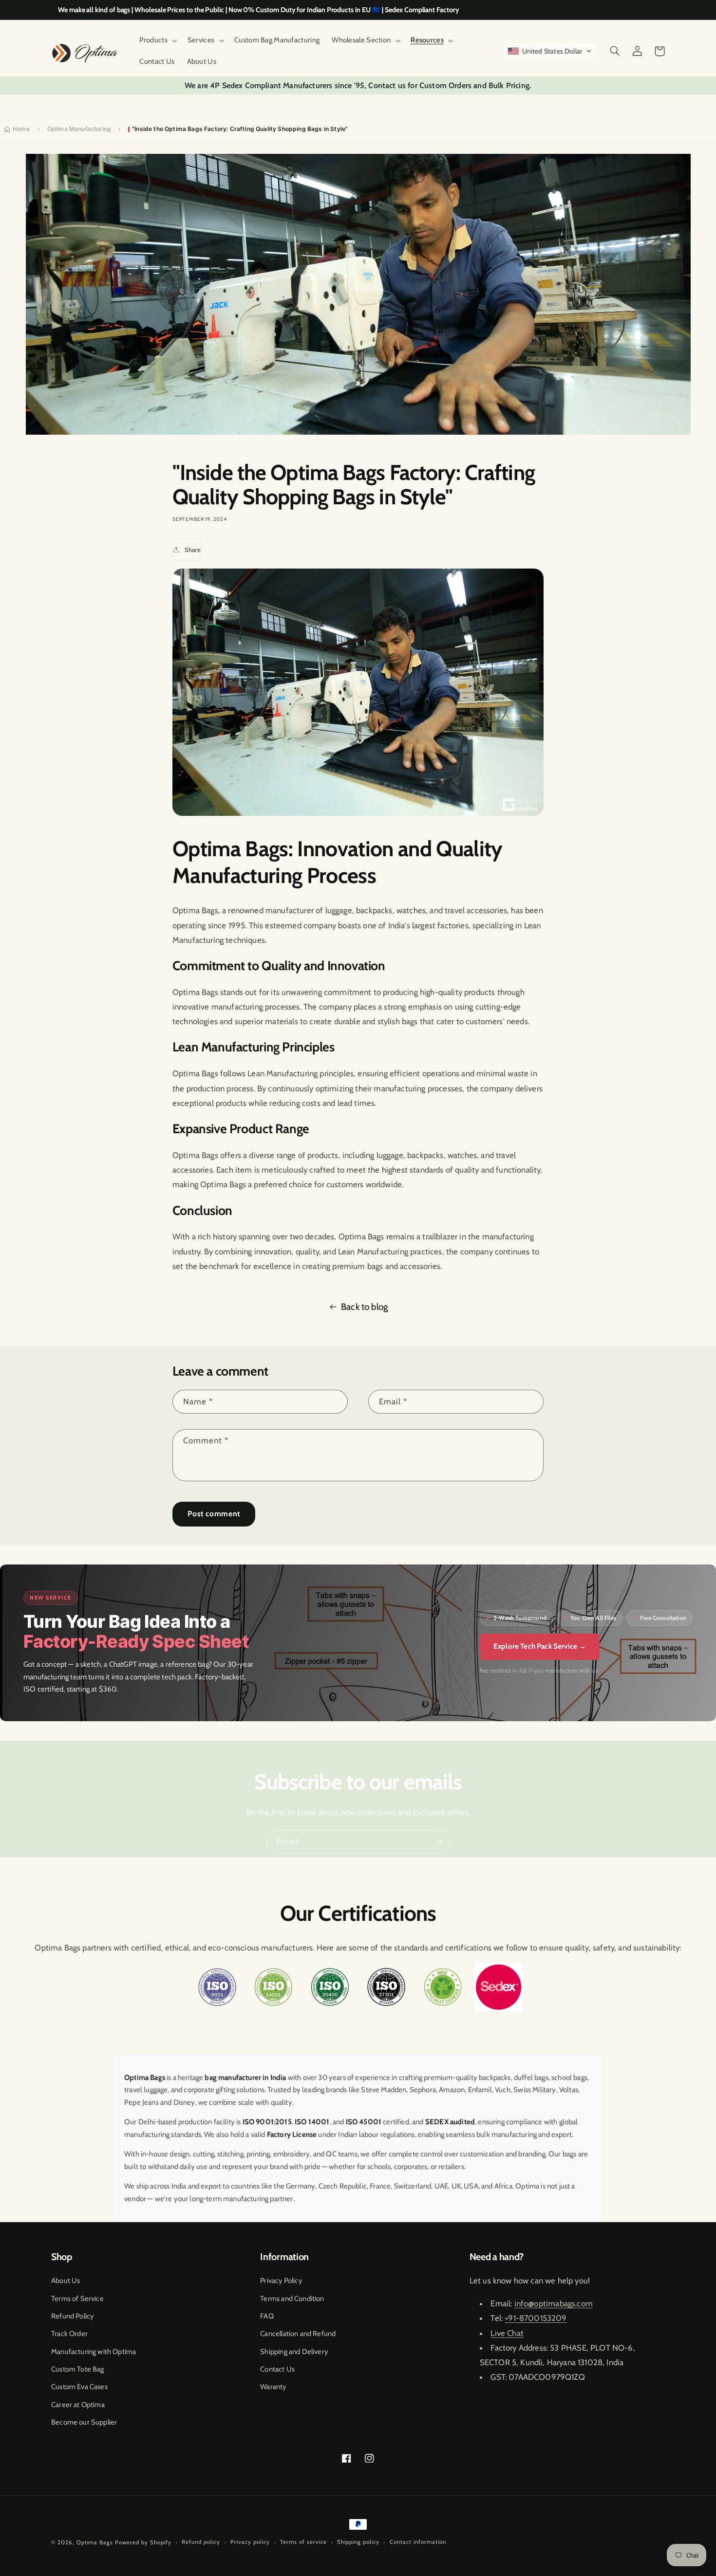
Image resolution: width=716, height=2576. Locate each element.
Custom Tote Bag (78, 2369)
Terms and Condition (292, 2299)
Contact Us (277, 2369)
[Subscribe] (438, 1842)
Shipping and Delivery (294, 2352)
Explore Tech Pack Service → (540, 1646)
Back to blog (364, 1307)
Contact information (418, 2542)
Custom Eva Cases (79, 2387)
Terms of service (303, 2542)
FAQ (267, 2316)
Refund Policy (72, 2316)
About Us (66, 2281)
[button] (157, 40)
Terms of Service (77, 2299)
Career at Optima (78, 2405)
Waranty (273, 2387)
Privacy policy (250, 2542)
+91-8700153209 (536, 2318)
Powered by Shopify (143, 2542)
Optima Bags (95, 2542)
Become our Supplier (84, 2422)
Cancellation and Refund (298, 2334)
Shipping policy (358, 2542)
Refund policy (201, 2542)
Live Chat (507, 2333)
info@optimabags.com (554, 2303)
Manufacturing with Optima (94, 2352)
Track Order (69, 2334)
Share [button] (193, 550)
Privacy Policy (281, 2281)
